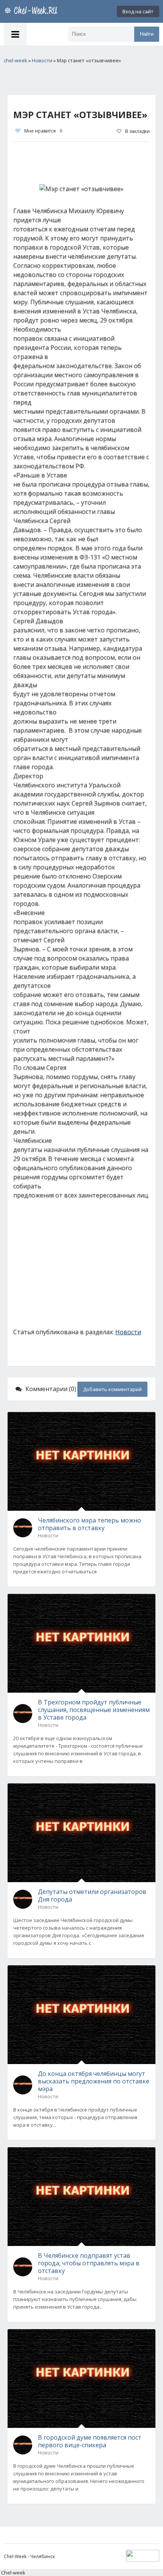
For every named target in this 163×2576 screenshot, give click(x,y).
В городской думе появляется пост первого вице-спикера (90, 2441)
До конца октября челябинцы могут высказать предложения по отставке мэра (94, 2081)
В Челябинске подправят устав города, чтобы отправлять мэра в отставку (89, 2263)
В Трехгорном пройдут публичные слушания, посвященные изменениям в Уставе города (94, 1710)
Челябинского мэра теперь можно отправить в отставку (89, 1524)
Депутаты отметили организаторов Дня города (92, 1895)
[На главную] (32, 11)
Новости (128, 1332)
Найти (147, 34)
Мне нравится (43, 131)
